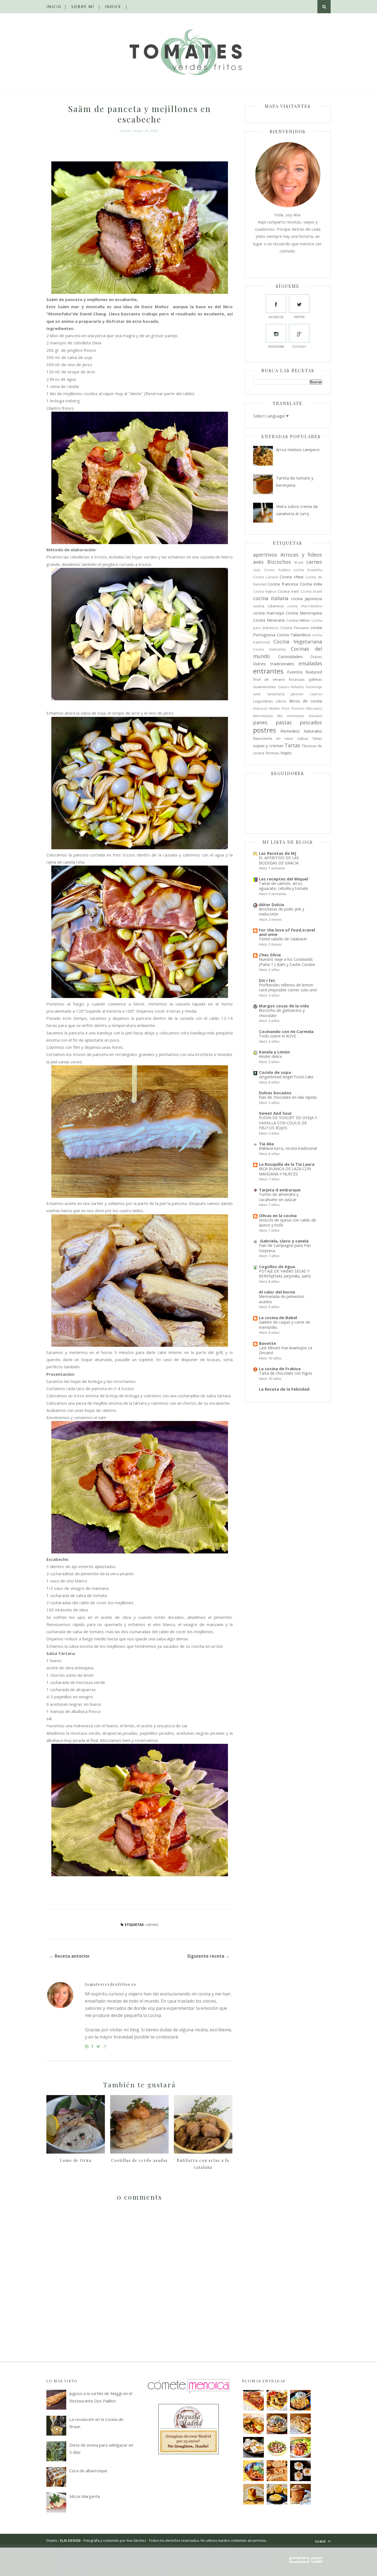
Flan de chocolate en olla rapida (288, 1097)
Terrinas (272, 753)
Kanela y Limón (274, 1052)
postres (265, 730)
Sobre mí (83, 6)
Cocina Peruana (295, 628)
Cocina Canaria (266, 577)
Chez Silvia (270, 955)
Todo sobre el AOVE (278, 1036)
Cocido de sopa (275, 1072)
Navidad (315, 716)
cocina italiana (271, 598)
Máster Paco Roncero (287, 708)
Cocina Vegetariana (298, 642)
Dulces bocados (275, 1093)
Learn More (299, 2560)
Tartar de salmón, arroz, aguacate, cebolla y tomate (284, 886)
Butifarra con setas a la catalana (203, 2164)
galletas (315, 679)
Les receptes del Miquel (283, 879)
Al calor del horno (277, 1292)
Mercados (314, 708)
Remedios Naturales (301, 731)
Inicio (54, 6)
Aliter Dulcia (271, 904)
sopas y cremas (268, 746)
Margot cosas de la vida (284, 1006)
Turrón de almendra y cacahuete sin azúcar (279, 1197)
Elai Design (70, 2541)
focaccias (297, 679)
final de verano (269, 679)
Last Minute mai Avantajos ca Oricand (286, 1350)
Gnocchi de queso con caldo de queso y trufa (287, 1223)
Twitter (299, 317)
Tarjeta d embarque (280, 1190)
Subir (321, 2541)
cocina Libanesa (268, 606)
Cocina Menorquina (304, 613)
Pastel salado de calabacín (283, 939)
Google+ (299, 347)
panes (260, 722)
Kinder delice (270, 1056)
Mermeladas (263, 716)
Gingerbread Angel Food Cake (286, 1077)
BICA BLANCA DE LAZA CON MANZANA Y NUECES (285, 1171)
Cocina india (311, 584)
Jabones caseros (306, 694)
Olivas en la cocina (278, 1215)
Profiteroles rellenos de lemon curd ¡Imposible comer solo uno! (288, 988)
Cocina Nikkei (298, 620)
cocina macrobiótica (305, 606)
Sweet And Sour (275, 1113)
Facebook (276, 317)
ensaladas (310, 663)
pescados (311, 722)
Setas (317, 738)
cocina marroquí (268, 613)
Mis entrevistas (291, 716)
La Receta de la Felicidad (284, 1389)
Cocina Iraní (288, 591)
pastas (284, 722)
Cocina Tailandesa (294, 635)
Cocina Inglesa (265, 591)
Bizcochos (279, 562)
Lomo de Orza (76, 2160)
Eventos (295, 672)
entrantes (268, 671)
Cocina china (291, 577)
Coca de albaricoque (88, 2471)
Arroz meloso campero (298, 449)
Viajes (286, 753)
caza (257, 570)
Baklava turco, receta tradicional (288, 1148)
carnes (152, 1924)
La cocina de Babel (278, 1318)
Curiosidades (290, 656)
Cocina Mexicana (269, 620)
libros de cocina (306, 701)
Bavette (267, 1343)
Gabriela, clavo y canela (284, 1241)
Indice (113, 6)
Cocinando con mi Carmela (286, 1031)
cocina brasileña (308, 570)
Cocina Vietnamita (269, 649)
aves (258, 562)
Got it (317, 2560)
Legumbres (263, 701)
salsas (303, 738)
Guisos (284, 687)
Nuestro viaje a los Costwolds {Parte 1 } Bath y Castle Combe (287, 962)
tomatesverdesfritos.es (111, 1984)
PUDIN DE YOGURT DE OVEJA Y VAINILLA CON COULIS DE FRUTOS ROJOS (288, 1123)
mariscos (260, 708)
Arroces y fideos (301, 555)
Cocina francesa (283, 584)
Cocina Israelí (311, 591)
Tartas (292, 745)
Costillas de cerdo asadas (140, 2160)
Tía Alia (266, 1144)
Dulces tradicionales (274, 664)
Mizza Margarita (85, 2496)
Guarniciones (265, 687)
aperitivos (265, 555)
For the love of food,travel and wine (287, 932)
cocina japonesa (306, 598)
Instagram (276, 347)
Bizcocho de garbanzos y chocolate (282, 1013)
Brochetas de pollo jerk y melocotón (282, 912)
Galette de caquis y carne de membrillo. (285, 1325)
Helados (297, 687)
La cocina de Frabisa (280, 1369)
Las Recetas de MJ (278, 853)
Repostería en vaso (273, 738)
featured (314, 672)
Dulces (316, 657)
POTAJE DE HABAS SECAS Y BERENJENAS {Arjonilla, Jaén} (285, 1274)
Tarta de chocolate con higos (286, 1373)
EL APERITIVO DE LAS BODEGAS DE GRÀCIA (279, 860)
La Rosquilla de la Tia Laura (287, 1164)
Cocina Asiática (277, 570)
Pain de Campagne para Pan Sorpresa (285, 1248)
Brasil (299, 562)
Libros (281, 701)
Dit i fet (267, 980)
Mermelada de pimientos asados (282, 1299)
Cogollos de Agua (277, 1266)
